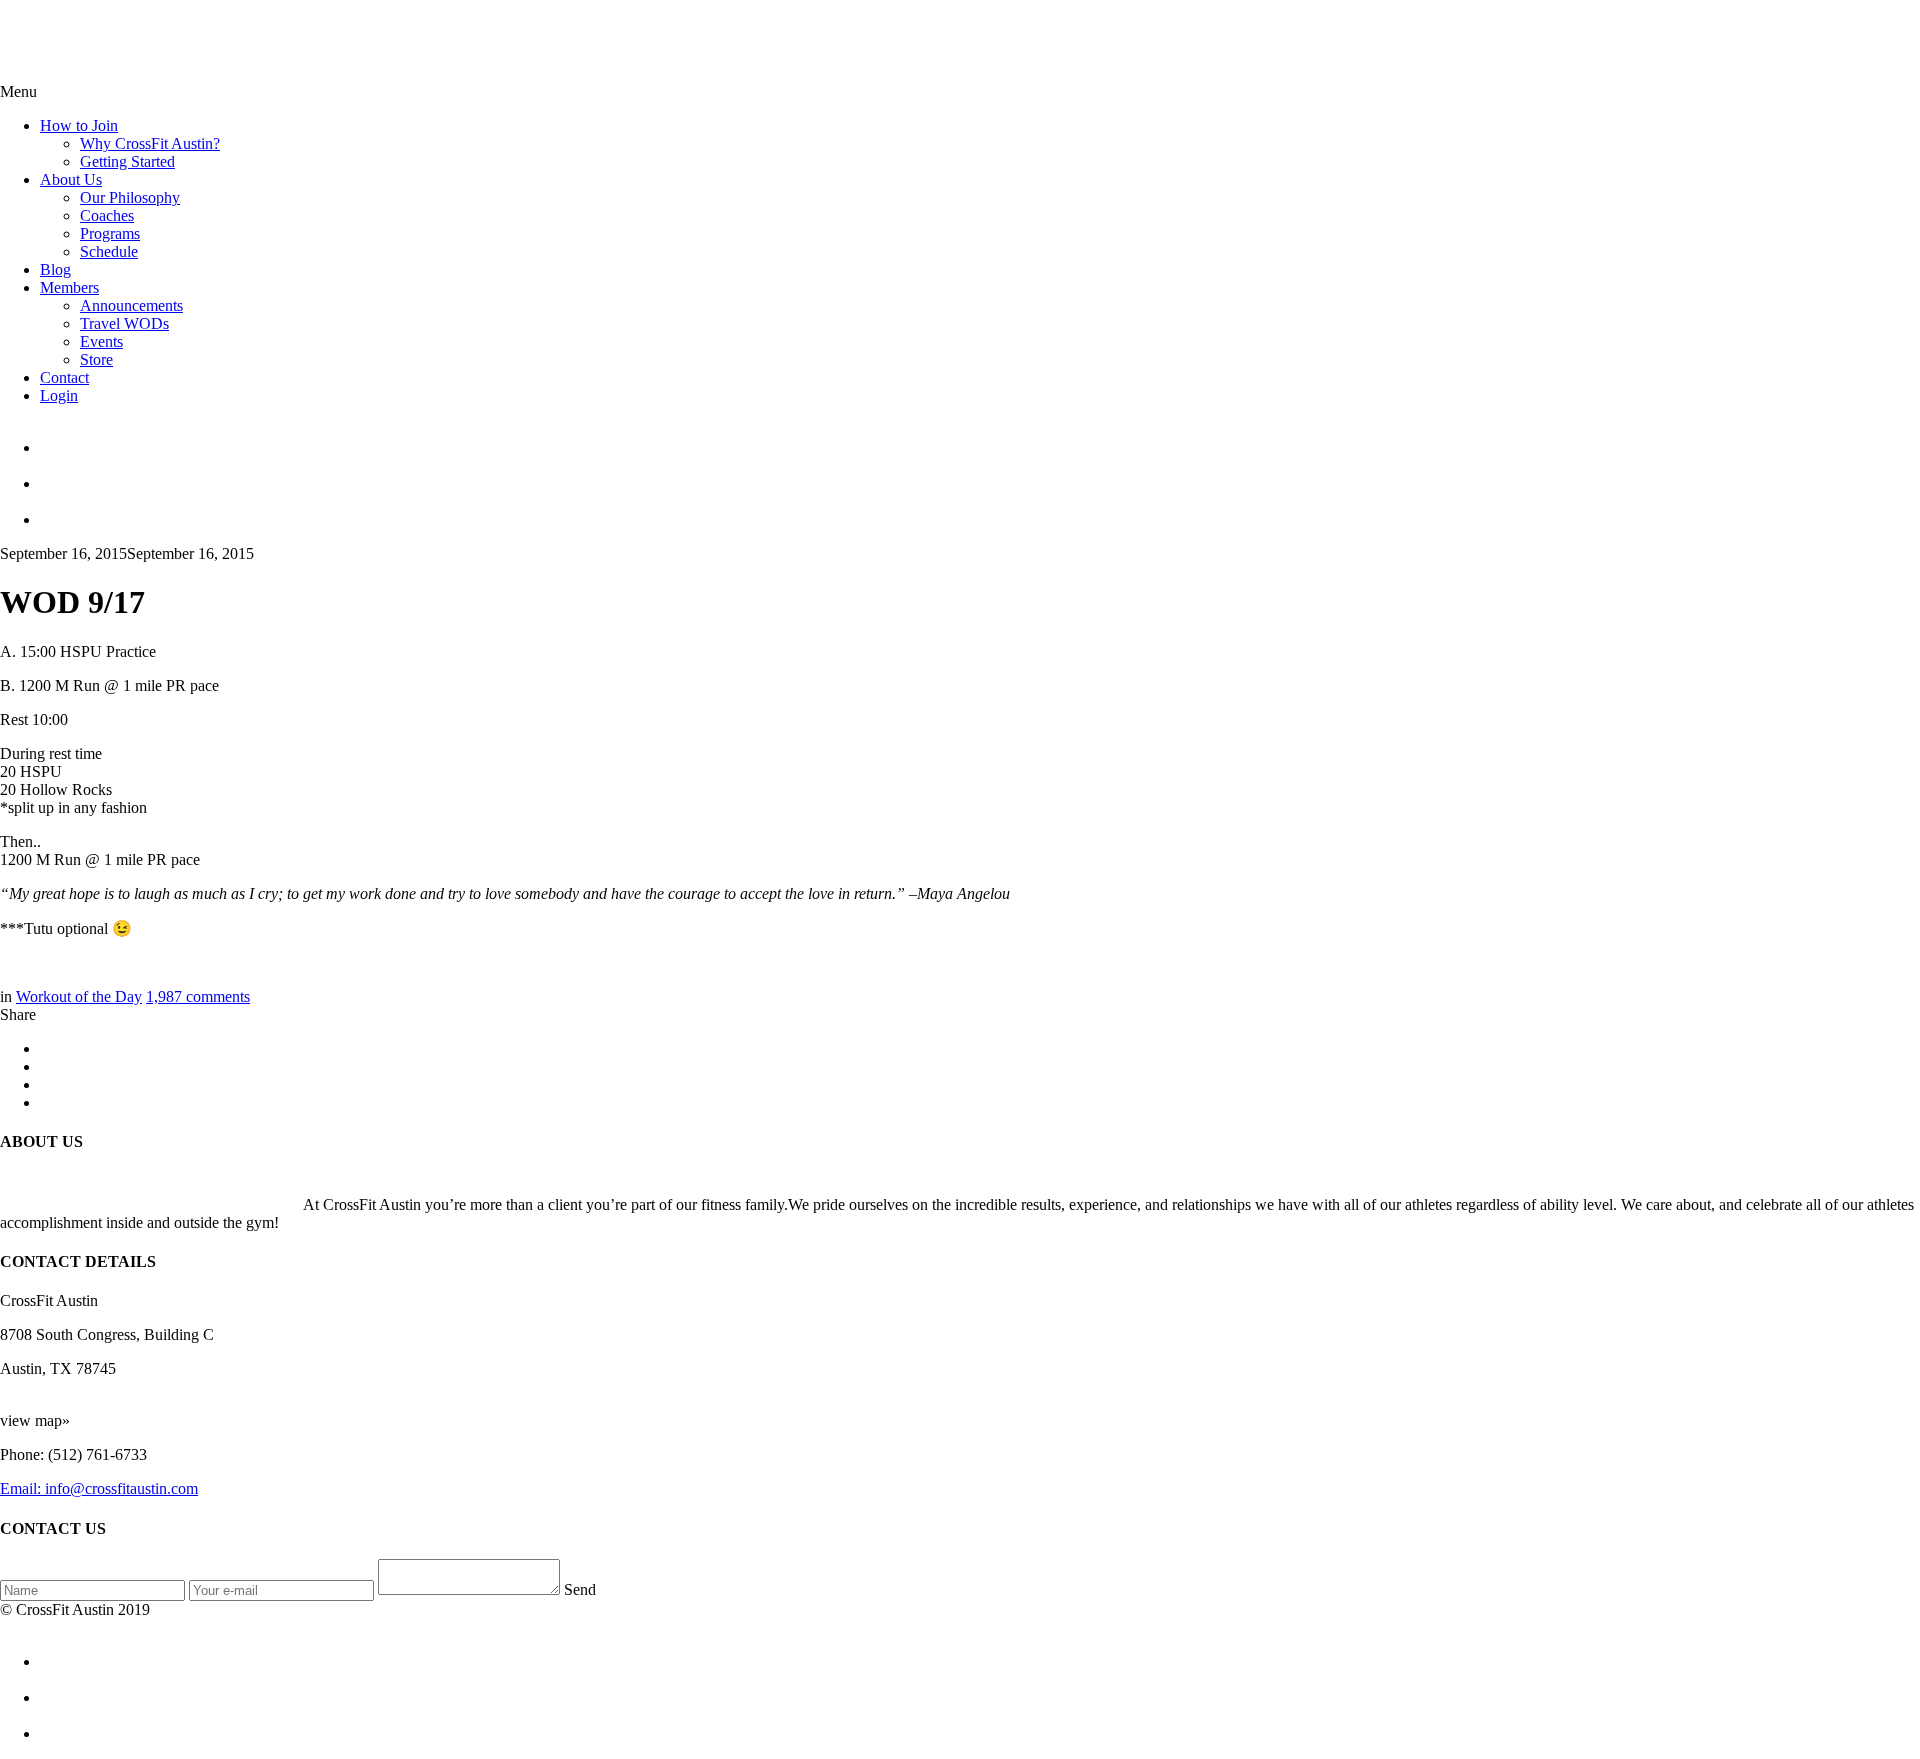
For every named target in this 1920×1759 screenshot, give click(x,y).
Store (96, 359)
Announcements (131, 305)
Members (69, 287)
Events (101, 341)
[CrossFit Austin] (980, 439)
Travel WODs (124, 323)
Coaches (107, 215)
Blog (55, 269)
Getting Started (127, 161)
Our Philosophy (130, 197)
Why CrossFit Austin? (150, 143)
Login (59, 395)
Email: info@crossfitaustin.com (99, 1488)
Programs (110, 233)
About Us (71, 179)
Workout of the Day (79, 996)
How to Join (79, 125)
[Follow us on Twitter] (980, 475)
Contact (64, 377)
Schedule (109, 251)
